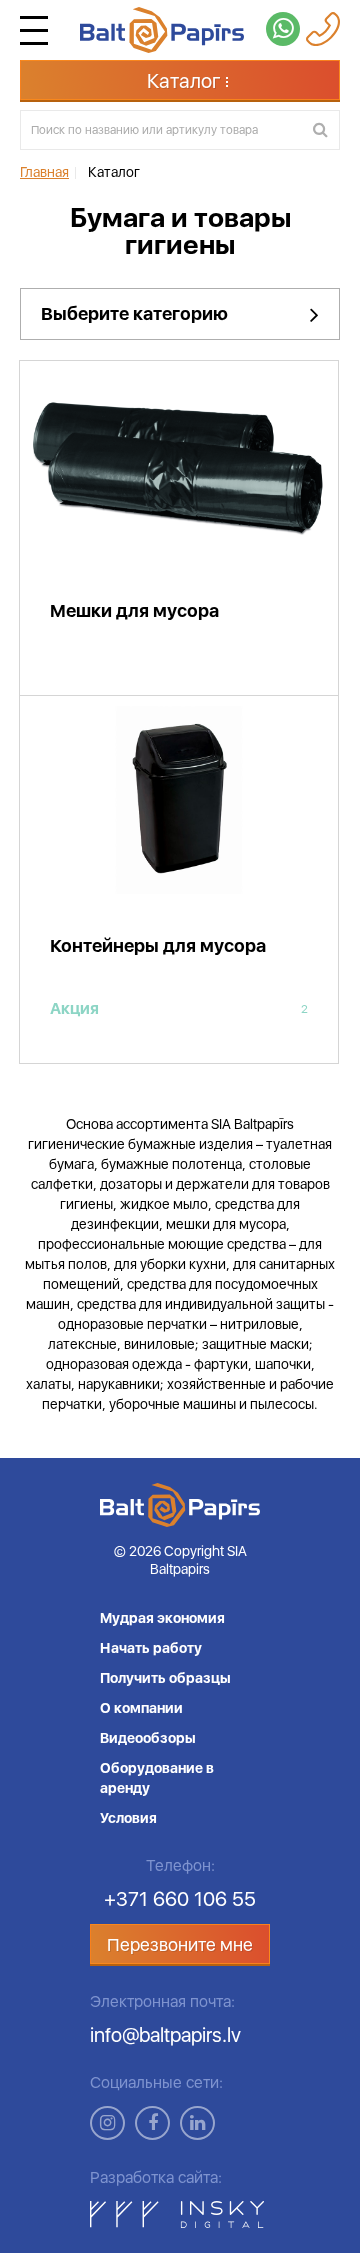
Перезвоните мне (180, 1944)
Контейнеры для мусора (158, 945)
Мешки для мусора (134, 610)
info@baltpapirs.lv (165, 2035)
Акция (179, 1009)
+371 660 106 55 (180, 1899)
